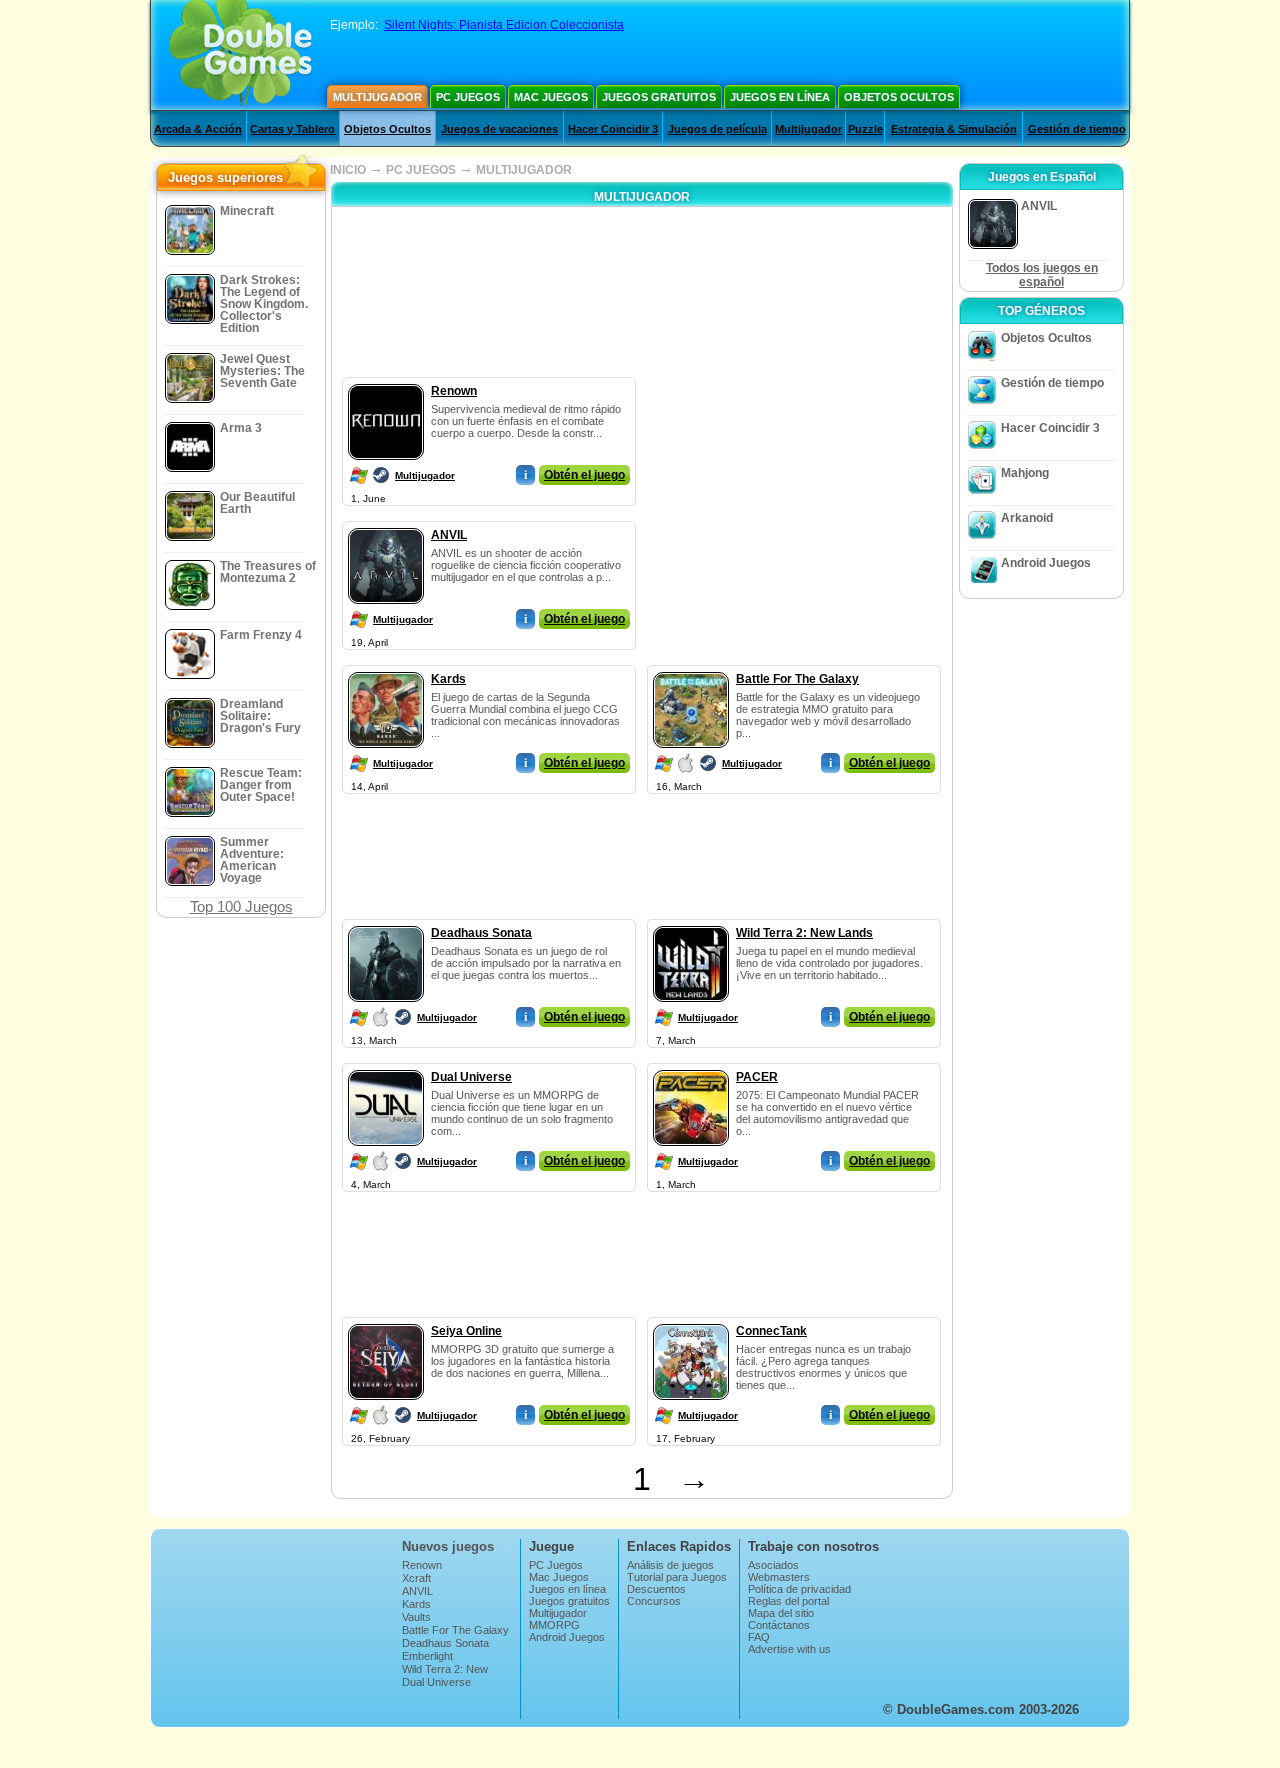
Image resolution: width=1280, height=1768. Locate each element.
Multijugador (377, 97)
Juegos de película (717, 129)
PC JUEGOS (421, 170)
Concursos (654, 1601)
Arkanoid (1027, 518)
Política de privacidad (799, 1589)
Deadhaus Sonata (481, 933)
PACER (757, 1077)
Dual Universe (471, 1077)
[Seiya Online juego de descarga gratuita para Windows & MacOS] (386, 1320)
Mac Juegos (551, 97)
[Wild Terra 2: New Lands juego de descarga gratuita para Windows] (691, 922)
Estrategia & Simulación (954, 129)
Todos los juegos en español (1042, 275)
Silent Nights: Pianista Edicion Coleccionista (504, 25)
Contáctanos (779, 1625)
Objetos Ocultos (899, 97)
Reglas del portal (788, 1601)
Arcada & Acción (198, 129)
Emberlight (427, 1656)
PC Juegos (468, 97)
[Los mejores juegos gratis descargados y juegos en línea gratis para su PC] (240, 55)
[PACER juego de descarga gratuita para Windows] (691, 1066)
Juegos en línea (780, 97)
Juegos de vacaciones (499, 129)
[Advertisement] (795, 502)
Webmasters (779, 1577)
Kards (448, 679)
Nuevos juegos (448, 1546)
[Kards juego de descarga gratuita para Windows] (386, 668)
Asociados (773, 1565)
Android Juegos (1046, 563)
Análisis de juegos (670, 1565)
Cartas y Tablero (292, 129)
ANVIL (449, 535)
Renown (454, 391)
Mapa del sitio (781, 1613)
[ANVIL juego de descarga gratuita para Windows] (386, 524)
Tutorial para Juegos (677, 1577)
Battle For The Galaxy (797, 679)
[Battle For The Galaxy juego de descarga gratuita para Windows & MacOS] (691, 668)
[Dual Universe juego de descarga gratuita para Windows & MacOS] (386, 1066)
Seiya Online (466, 1331)
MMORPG (554, 1625)
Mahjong (1025, 473)
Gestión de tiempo (1077, 129)
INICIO (348, 170)
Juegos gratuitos (659, 97)
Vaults (416, 1617)
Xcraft (416, 1578)
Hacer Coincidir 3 (613, 129)
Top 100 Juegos (241, 906)
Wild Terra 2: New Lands (804, 933)
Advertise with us (789, 1649)
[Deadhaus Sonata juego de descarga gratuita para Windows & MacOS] (386, 922)
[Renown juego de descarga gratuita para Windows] (386, 380)
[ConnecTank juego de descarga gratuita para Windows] (691, 1320)
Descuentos (656, 1589)
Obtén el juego (584, 475)
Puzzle (865, 129)
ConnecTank (771, 1331)
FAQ (759, 1637)
